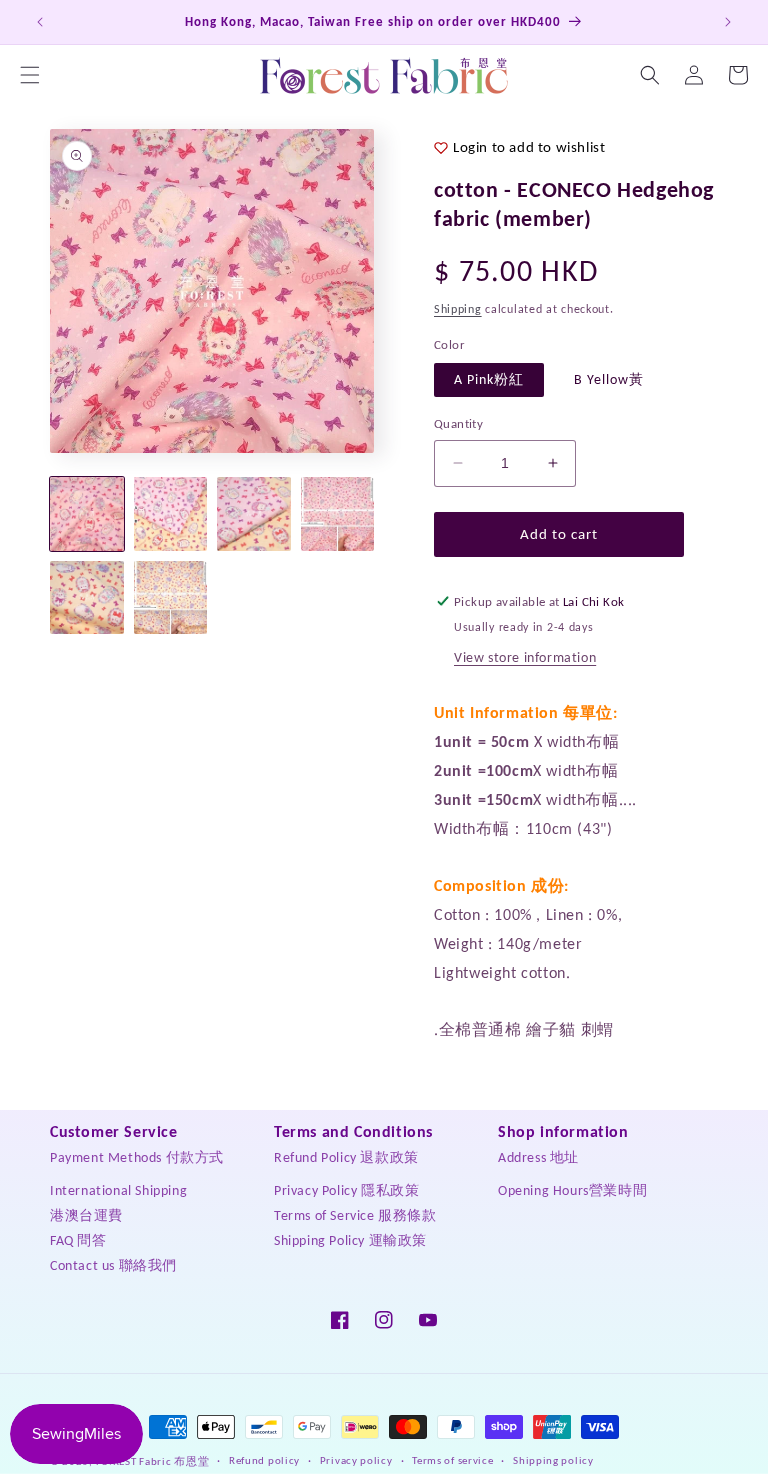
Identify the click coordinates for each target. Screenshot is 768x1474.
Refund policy (264, 1460)
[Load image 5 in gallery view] (87, 598)
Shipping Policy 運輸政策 (350, 1240)
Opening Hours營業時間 (572, 1190)
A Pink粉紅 (489, 379)
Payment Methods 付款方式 (137, 1157)
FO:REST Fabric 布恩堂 (153, 1461)
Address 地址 (538, 1157)
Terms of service (452, 1460)
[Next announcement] (728, 22)
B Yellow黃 (609, 379)
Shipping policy (553, 1460)
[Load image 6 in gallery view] (171, 598)
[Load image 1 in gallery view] (87, 514)
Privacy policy (356, 1460)
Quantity (458, 423)
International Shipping (118, 1190)
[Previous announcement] (40, 22)
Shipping (458, 309)
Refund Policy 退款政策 (346, 1157)
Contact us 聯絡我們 (113, 1265)
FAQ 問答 (78, 1240)
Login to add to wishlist (529, 147)
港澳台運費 (86, 1215)
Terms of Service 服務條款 (355, 1215)
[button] (30, 75)
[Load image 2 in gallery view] (171, 514)
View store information (525, 657)
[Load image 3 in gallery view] (254, 514)
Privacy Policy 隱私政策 (346, 1190)
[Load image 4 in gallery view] (338, 514)
